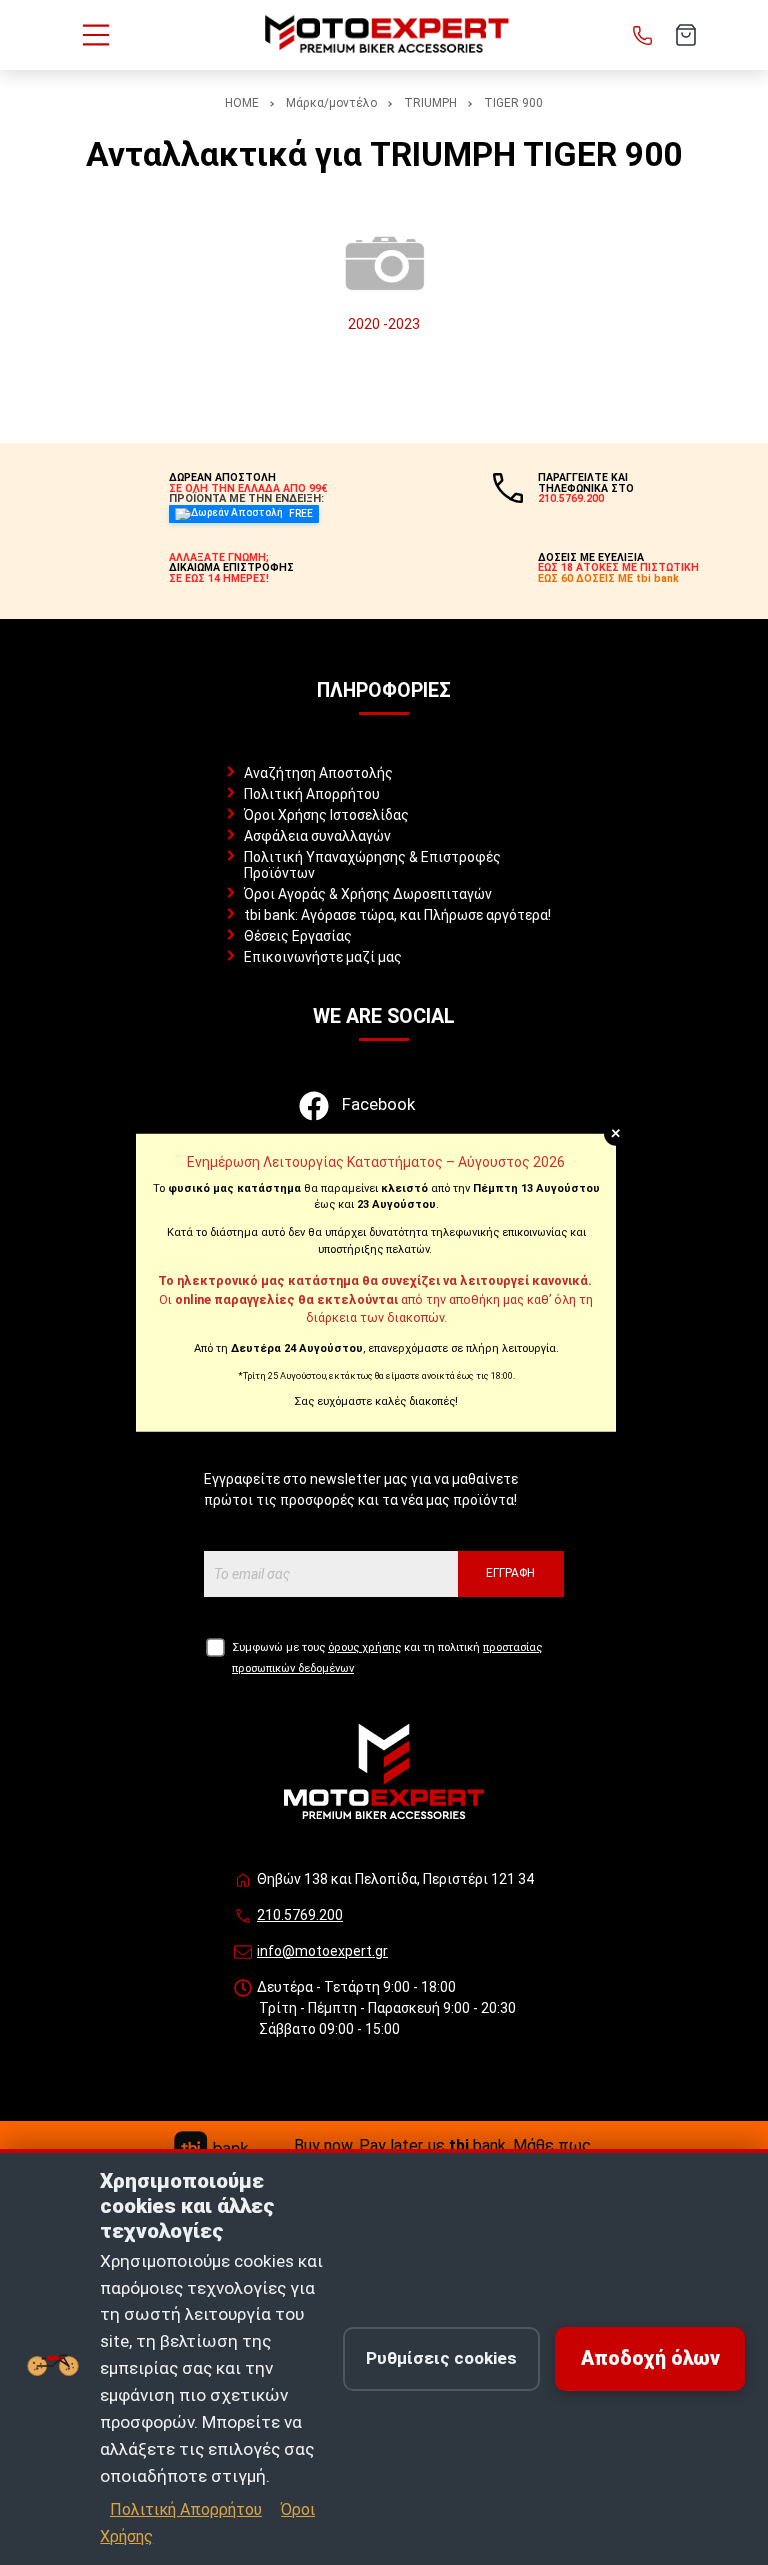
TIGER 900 (513, 103)
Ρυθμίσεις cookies (441, 2358)
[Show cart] (686, 35)
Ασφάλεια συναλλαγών (317, 836)
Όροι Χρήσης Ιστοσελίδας (326, 815)
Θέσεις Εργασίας (298, 936)
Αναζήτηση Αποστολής (318, 773)
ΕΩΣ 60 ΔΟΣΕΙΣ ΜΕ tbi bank (608, 578)
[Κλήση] (643, 35)
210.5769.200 (300, 1915)
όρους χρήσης (364, 1647)
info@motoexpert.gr (322, 1951)
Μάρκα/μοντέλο (331, 103)
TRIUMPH (430, 103)
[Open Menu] (96, 35)
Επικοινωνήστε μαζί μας (323, 957)
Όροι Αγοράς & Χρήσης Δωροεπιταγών (368, 894)
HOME (242, 103)
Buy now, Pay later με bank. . (444, 2145)
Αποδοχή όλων (650, 2358)
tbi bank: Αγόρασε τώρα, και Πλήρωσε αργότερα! (397, 915)
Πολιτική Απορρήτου (312, 794)
